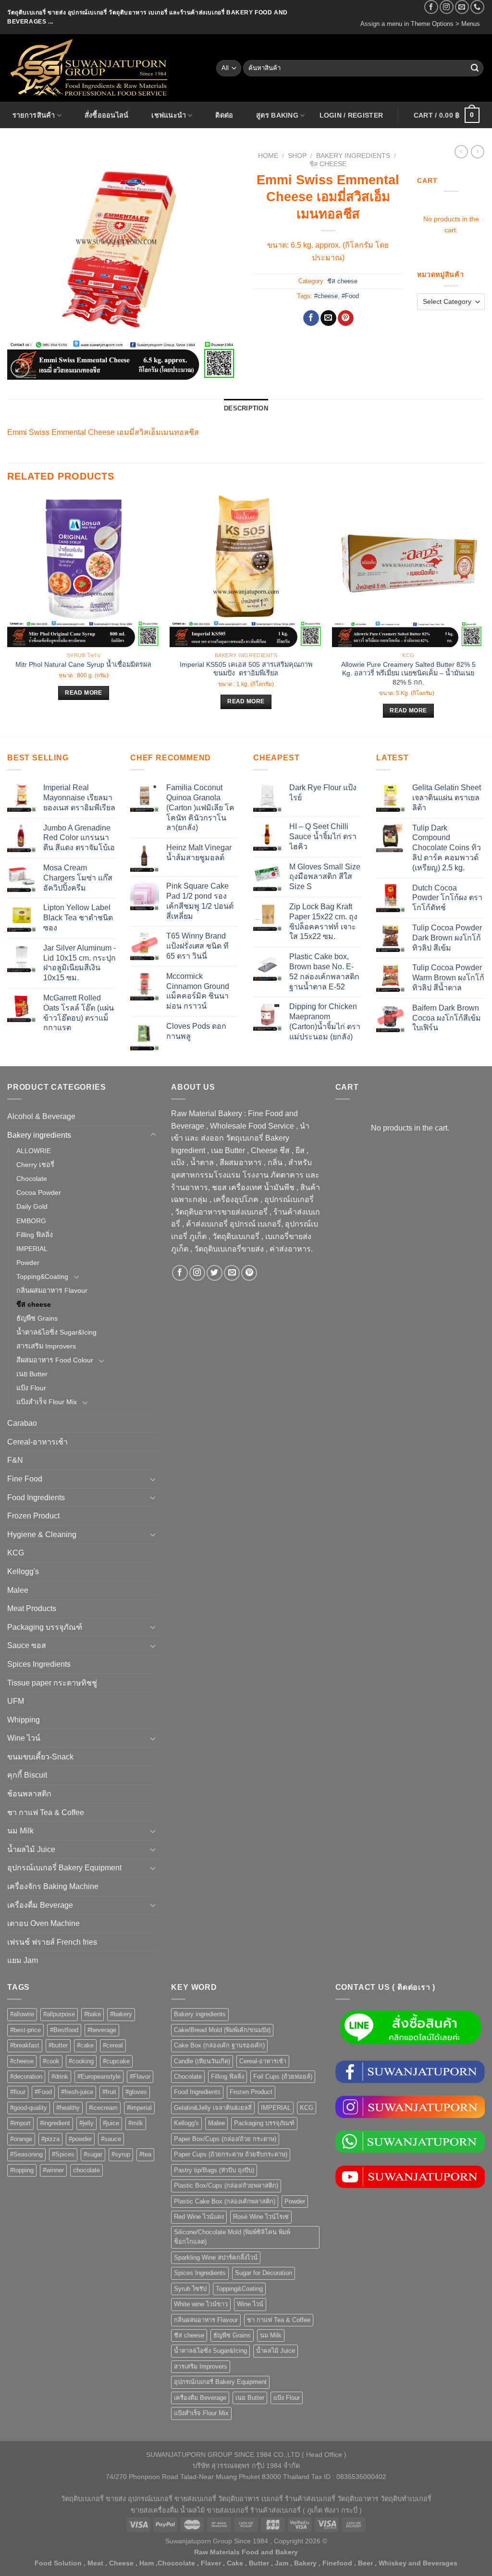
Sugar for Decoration (264, 2273)
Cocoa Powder (39, 1192)
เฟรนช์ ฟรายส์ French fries (52, 1942)
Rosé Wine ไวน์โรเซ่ (261, 2217)
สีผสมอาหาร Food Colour (55, 1360)
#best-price (25, 2030)
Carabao (22, 1423)
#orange (21, 2139)
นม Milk (20, 1831)
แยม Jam (23, 1960)
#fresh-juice (77, 2092)
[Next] (484, 614)
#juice (111, 2123)
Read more (83, 693)
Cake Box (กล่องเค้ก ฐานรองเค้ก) (219, 2045)
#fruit (109, 2092)
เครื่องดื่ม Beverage (40, 1905)
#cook (51, 2061)
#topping (22, 2170)
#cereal (113, 2045)
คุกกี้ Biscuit (27, 1775)
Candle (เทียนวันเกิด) (202, 2061)
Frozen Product (33, 1516)
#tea (145, 2154)
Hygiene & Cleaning (42, 1535)
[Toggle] (153, 1135)
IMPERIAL (32, 1249)
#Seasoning (26, 2154)
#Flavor (140, 2076)
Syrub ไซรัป (190, 2289)
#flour (18, 2092)
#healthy (68, 2108)
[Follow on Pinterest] (249, 1273)
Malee (18, 1590)
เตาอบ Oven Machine (43, 1923)
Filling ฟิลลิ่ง (35, 1235)
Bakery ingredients (353, 156)
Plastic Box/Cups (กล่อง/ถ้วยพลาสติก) (226, 2185)
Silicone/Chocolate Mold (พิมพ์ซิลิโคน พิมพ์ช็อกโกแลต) (232, 2237)
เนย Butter (32, 1374)
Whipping (24, 1720)
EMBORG (31, 1221)
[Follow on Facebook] (431, 7)
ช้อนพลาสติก (29, 1794)
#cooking (81, 2061)
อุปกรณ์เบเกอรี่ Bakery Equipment (64, 1868)
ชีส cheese (328, 164)
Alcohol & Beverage (41, 1116)
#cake (85, 2045)
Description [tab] (246, 408)
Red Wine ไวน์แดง (199, 2217)
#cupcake (116, 2061)
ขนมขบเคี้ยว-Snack (40, 1757)
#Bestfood (64, 2030)
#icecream (103, 2108)
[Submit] (475, 68)
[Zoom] (20, 368)
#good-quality (29, 2108)
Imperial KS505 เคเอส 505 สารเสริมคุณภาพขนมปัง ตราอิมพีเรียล (246, 669)
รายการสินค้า (34, 115)
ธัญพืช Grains (37, 1318)
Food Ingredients (36, 1498)
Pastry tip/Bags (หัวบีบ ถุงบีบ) (214, 2170)
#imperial (139, 2108)
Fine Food (25, 1479)
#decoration (26, 2076)
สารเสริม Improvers (46, 1346)
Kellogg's (23, 1571)
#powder (80, 2139)
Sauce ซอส (27, 1645)
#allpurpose (59, 2014)
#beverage (102, 2030)
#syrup (121, 2154)
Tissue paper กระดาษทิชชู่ (52, 1683)
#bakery (121, 2014)
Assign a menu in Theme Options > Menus (420, 24)
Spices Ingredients (39, 1664)
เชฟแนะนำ (169, 115)
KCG (16, 1553)
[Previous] (8, 614)
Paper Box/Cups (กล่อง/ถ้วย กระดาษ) (225, 2139)
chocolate (86, 2170)
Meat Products (32, 1608)
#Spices (63, 2154)
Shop (297, 156)
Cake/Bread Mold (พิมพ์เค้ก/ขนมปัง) (222, 2030)
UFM (16, 1701)
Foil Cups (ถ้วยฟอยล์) (283, 2076)
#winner (53, 2170)
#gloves (136, 2092)
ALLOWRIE (34, 1151)
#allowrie (22, 2014)
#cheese (326, 296)
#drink (60, 2076)
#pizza (50, 2139)
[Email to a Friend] (328, 318)
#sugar (93, 2154)
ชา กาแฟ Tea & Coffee (46, 1812)
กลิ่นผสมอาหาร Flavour (52, 1290)
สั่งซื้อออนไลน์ (107, 115)
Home (268, 156)
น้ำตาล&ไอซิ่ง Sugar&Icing (56, 1332)
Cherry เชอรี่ (35, 1165)
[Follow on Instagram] (447, 7)
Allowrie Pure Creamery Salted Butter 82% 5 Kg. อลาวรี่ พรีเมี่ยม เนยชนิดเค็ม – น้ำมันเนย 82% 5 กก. (408, 673)
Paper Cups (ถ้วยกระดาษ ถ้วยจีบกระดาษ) (231, 2154)
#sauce (111, 2139)
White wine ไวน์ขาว (201, 2304)
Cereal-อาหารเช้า (37, 1442)
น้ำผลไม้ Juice (31, 1849)
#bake (92, 2014)
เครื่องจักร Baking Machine (53, 1886)
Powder (28, 1263)
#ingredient (55, 2123)
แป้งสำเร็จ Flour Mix (47, 1402)
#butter (58, 2045)
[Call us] (477, 7)
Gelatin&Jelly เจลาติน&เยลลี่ (213, 2108)
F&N (15, 1460)
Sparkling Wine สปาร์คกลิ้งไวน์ (216, 2257)
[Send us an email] (462, 7)
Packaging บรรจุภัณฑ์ (45, 1627)
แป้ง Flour (31, 1388)
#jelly (86, 2123)
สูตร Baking (277, 115)
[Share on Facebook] (311, 318)
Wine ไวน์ (24, 1738)
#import (20, 2123)
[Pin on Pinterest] (346, 318)
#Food (350, 296)
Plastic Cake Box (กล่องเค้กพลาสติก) (225, 2201)
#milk (136, 2123)
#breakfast (25, 2045)
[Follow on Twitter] (215, 1273)
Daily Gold (32, 1206)
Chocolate (32, 1179)
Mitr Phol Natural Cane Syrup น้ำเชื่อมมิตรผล (83, 664)
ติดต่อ (224, 115)
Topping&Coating (42, 1276)
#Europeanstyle (99, 2076)
